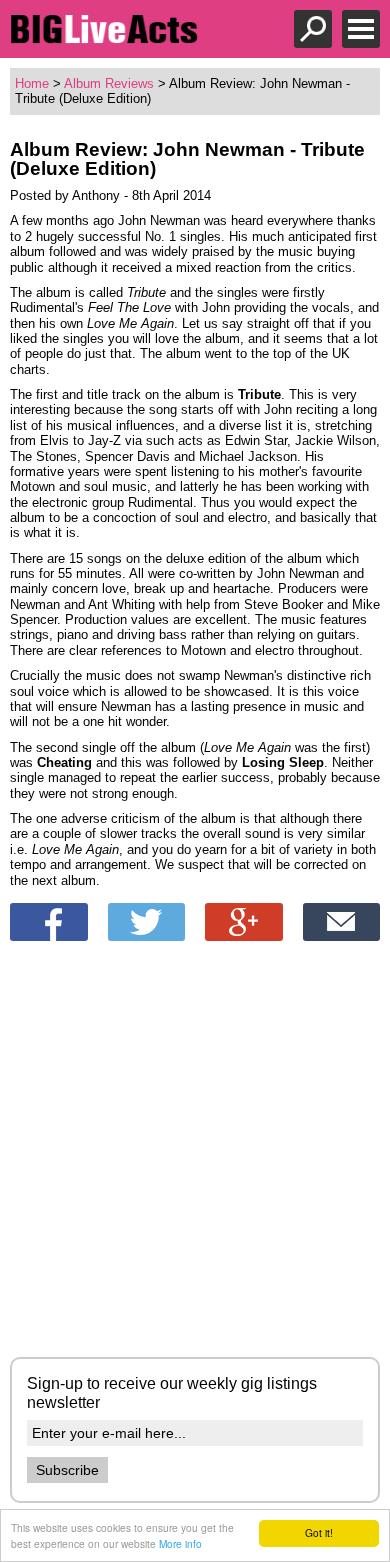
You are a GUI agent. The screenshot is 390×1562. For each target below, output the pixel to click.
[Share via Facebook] (49, 922)
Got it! (319, 1532)
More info (180, 1543)
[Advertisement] (195, 1152)
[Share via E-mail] (342, 922)
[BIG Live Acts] (104, 38)
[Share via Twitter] (147, 922)
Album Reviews (109, 83)
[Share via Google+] (244, 922)
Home (32, 83)
